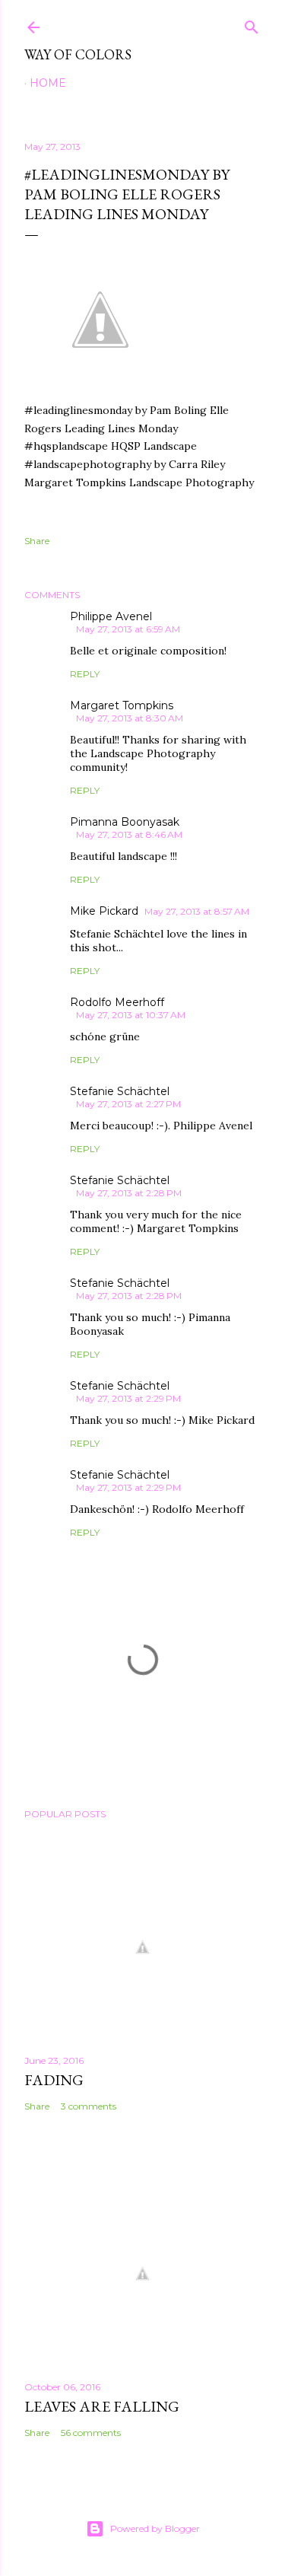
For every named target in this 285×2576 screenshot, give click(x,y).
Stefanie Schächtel (120, 1091)
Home (48, 83)
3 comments (89, 2106)
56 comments (91, 2433)
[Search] (252, 24)
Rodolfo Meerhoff (117, 1002)
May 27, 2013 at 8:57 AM (197, 911)
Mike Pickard (104, 911)
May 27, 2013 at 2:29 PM (128, 1398)
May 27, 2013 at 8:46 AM (129, 834)
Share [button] (37, 541)
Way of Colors (78, 54)
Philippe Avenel (111, 616)
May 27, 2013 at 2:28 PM (129, 1193)
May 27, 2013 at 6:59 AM (128, 629)
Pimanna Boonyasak (125, 822)
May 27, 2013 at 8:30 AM (130, 718)
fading (54, 2080)
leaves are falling (102, 2406)
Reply (85, 674)
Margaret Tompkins (122, 705)
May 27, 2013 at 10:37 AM (131, 1015)
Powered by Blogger (155, 2528)
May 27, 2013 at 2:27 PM (128, 1104)
